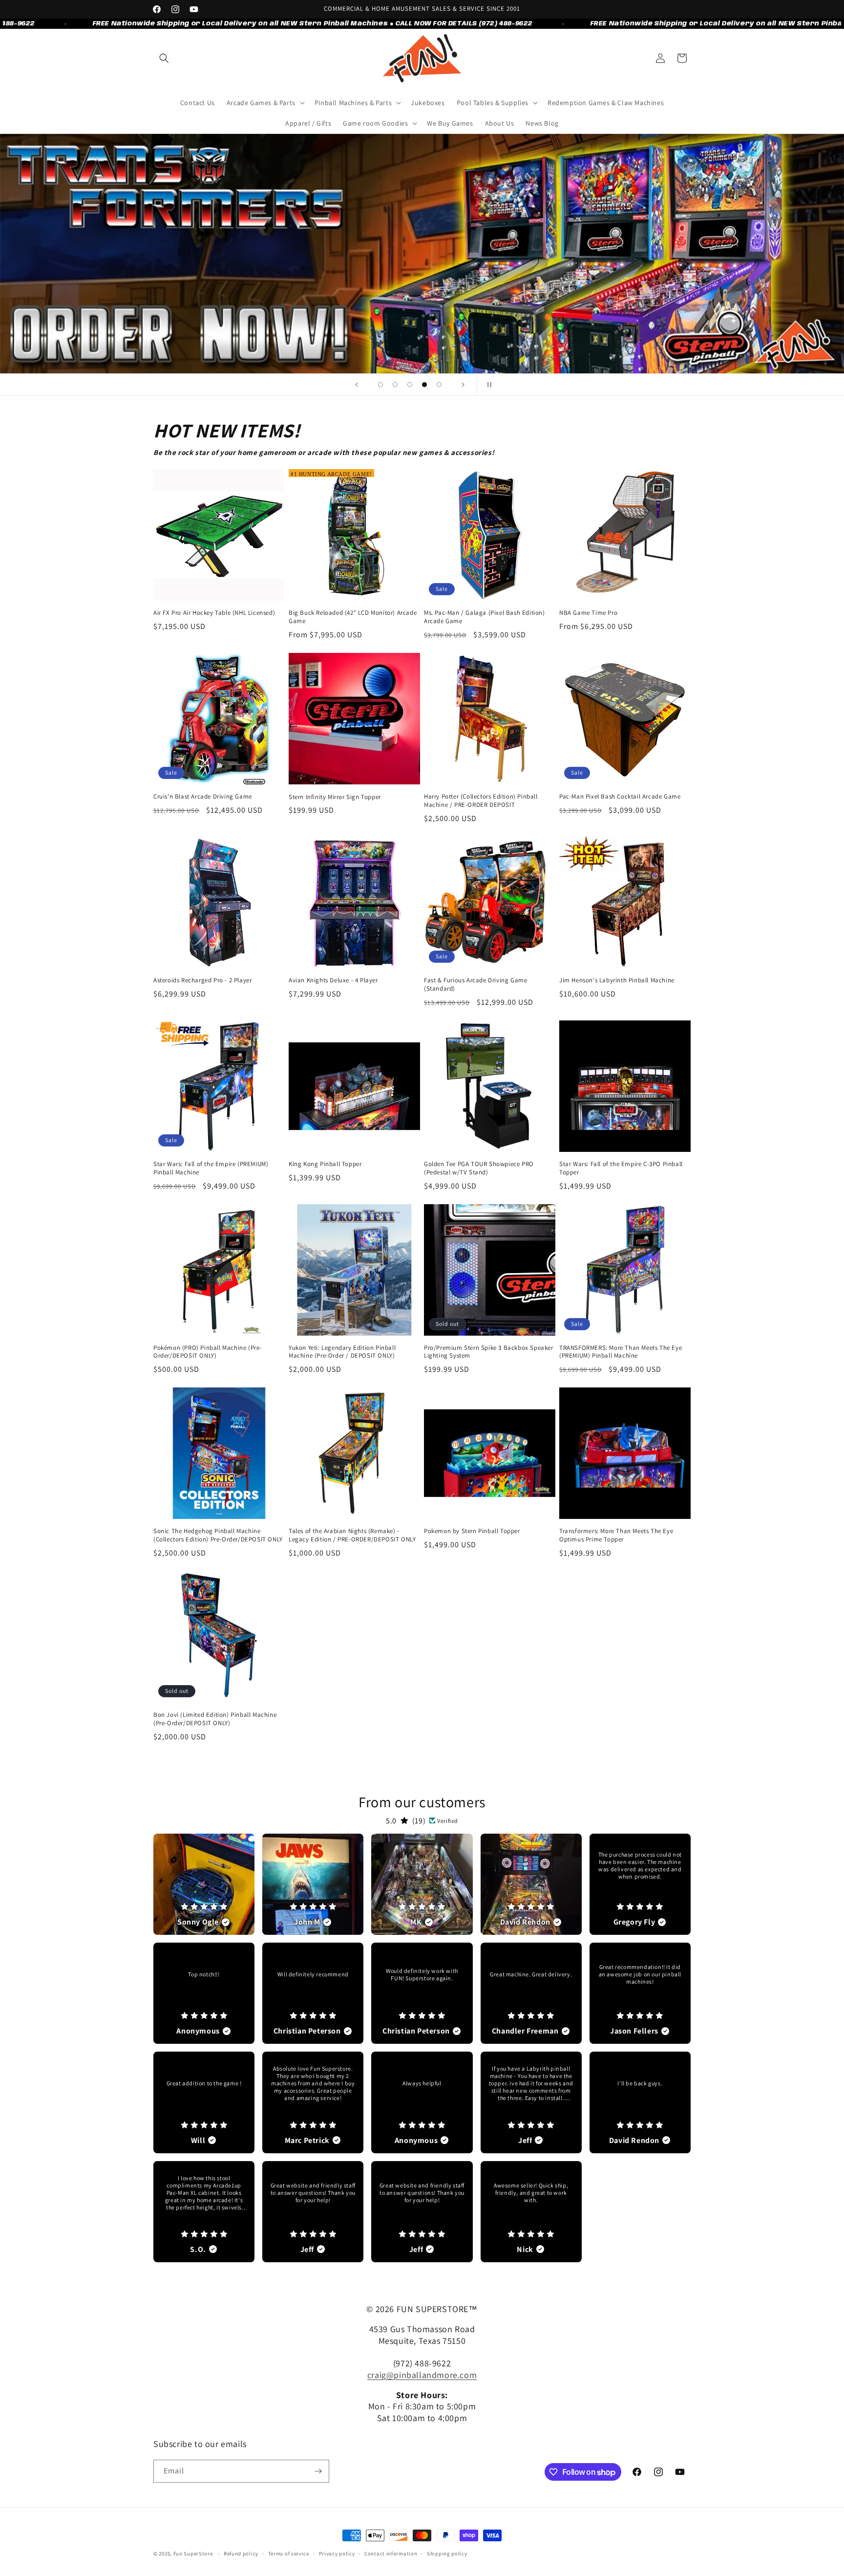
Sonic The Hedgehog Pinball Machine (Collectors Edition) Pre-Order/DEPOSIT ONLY (218, 1535)
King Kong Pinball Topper (325, 1164)
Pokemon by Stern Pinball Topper (472, 1531)
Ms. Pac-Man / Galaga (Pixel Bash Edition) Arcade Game (485, 617)
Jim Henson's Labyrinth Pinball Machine (617, 980)
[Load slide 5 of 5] (439, 385)
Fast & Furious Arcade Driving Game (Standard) (475, 985)
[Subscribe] (318, 2471)
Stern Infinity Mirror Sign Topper (335, 797)
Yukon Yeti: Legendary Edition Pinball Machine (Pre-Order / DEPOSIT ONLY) (342, 1352)
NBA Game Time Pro (588, 613)
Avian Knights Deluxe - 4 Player (333, 980)
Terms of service (289, 2554)
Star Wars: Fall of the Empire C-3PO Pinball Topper (621, 1168)
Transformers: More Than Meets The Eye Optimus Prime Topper (616, 1535)
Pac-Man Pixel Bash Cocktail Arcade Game (620, 797)
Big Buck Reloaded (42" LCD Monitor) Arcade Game (353, 617)
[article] (204, 1884)
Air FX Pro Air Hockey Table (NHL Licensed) (214, 613)
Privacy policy (337, 2554)
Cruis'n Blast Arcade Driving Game (203, 797)
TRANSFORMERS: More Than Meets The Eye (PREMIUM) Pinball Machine (621, 1352)
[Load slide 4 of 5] (424, 385)
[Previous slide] (357, 385)
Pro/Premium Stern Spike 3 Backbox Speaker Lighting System (489, 1352)
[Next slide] (463, 385)
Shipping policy (447, 2554)
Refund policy (241, 2554)
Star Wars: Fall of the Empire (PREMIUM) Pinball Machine (211, 1168)
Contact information (391, 2554)
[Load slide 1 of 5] (380, 385)
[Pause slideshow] (487, 385)
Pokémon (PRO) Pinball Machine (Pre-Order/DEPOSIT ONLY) (208, 1352)
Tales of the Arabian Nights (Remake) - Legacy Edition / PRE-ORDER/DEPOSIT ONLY (352, 1535)
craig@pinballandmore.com (422, 2375)
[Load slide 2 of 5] (395, 385)
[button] (164, 58)
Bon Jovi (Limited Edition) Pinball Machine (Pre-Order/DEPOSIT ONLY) (215, 1719)
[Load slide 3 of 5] (410, 385)
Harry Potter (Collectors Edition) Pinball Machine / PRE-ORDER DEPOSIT (481, 801)
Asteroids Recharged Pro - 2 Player (202, 980)
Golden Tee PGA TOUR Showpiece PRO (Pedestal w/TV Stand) (479, 1168)
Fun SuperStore (193, 2554)
